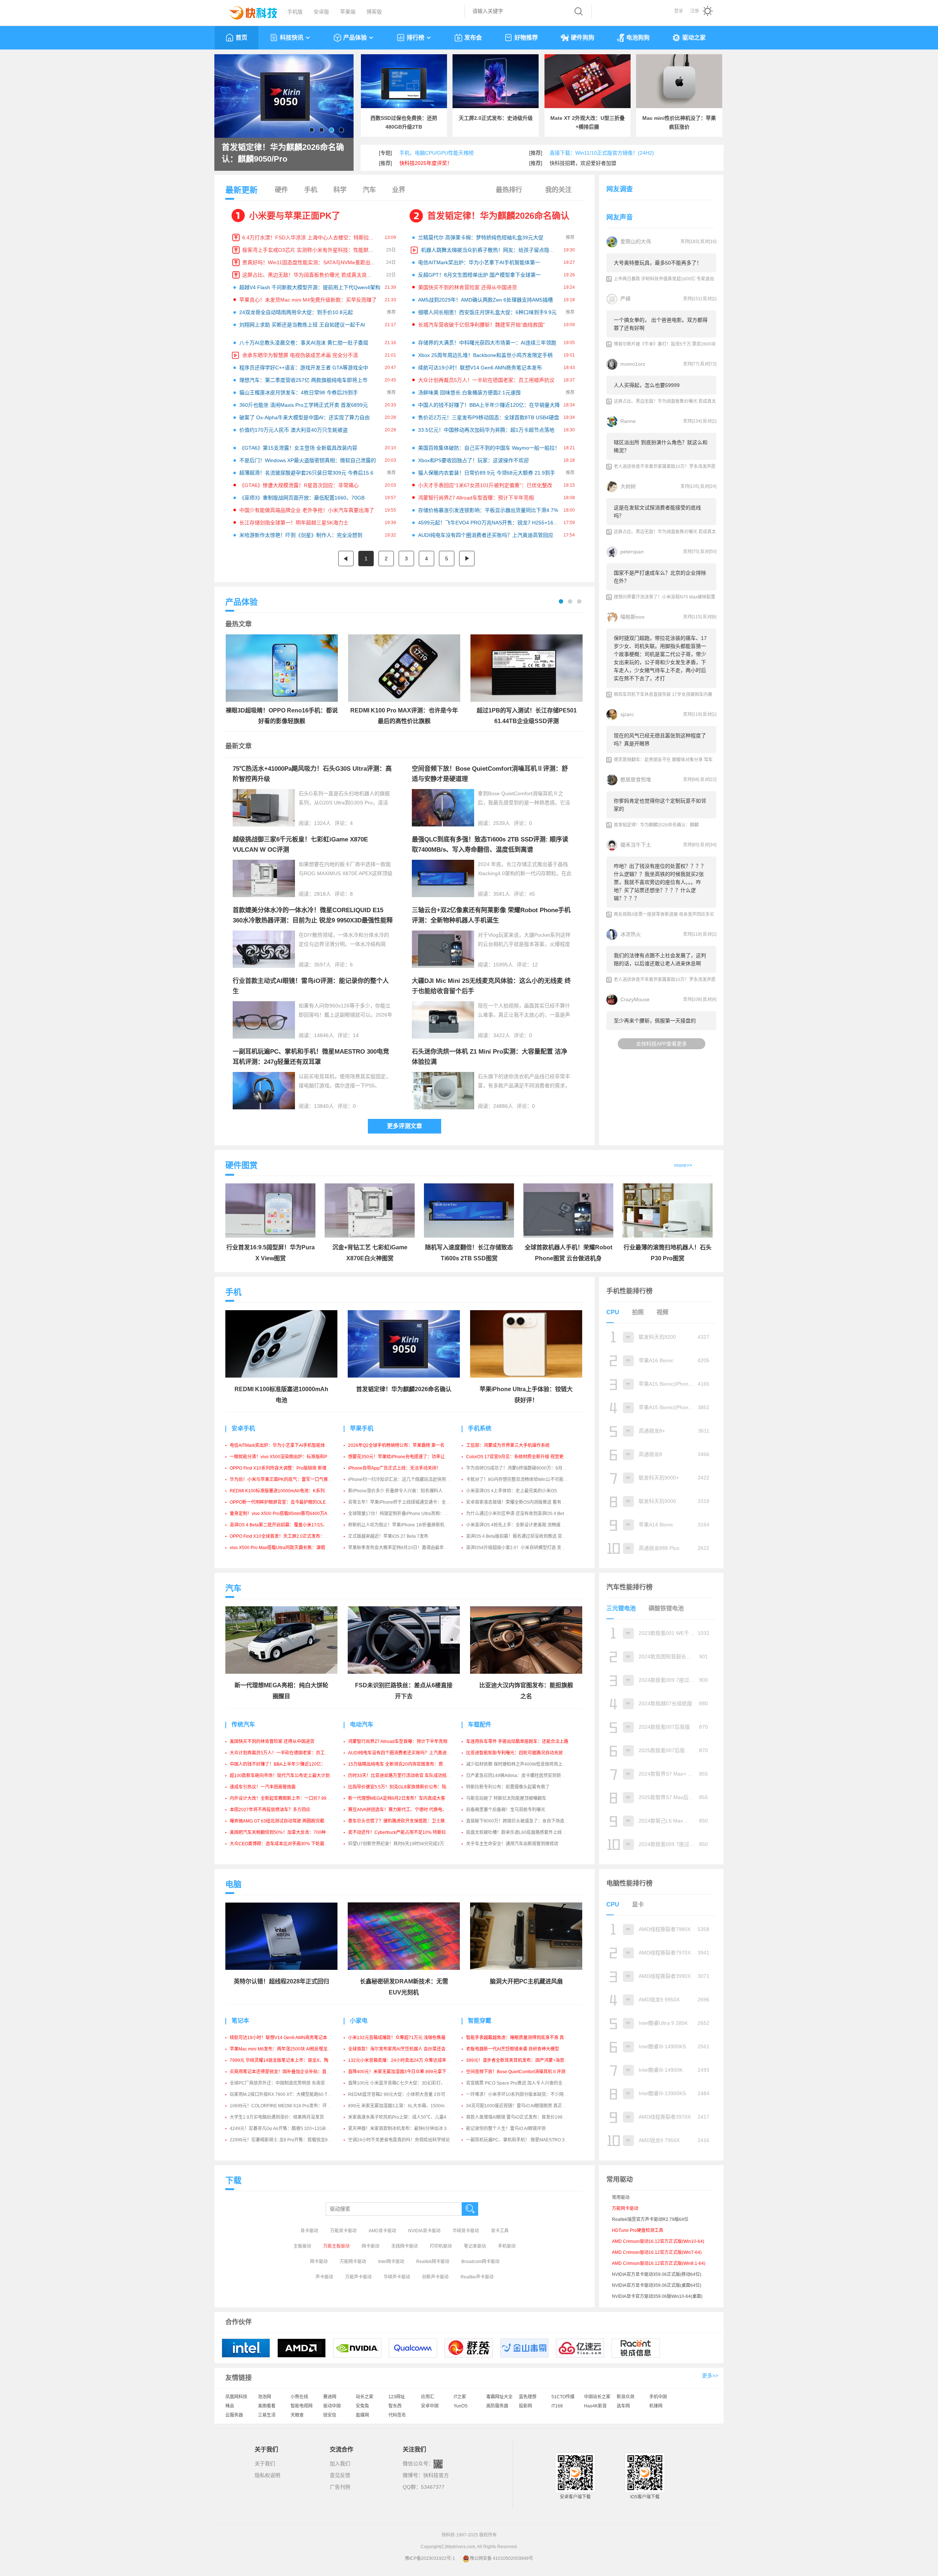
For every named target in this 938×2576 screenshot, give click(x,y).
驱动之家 (694, 38)
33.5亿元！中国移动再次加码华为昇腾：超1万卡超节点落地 (486, 430)
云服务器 (234, 2415)
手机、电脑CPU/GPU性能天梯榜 (437, 153)
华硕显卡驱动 (466, 2231)
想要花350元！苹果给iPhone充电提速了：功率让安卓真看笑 (407, 1457)
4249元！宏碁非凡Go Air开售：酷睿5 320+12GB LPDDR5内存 (292, 2129)
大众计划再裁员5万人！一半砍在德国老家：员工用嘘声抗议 (486, 380)
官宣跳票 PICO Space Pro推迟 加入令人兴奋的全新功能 (521, 2083)
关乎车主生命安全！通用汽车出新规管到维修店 (512, 1844)
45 (532, 894)
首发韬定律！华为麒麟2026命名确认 (498, 216)
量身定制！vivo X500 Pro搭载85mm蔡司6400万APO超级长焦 (290, 1514)
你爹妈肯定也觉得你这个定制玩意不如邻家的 (660, 805)
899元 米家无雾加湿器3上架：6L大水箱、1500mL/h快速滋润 (408, 2106)
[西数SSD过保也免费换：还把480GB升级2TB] (404, 81)
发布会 (473, 38)
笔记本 (240, 2021)
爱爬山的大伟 (636, 242)
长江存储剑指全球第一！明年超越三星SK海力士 (294, 523)
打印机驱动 (441, 2246)
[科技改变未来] (248, 11)
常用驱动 (621, 2197)
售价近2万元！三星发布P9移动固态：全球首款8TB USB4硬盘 (489, 417)
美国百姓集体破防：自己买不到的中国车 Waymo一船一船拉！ (489, 448)
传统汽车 (243, 1724)
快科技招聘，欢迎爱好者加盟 (583, 163)
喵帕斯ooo (632, 617)
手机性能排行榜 (629, 1291)
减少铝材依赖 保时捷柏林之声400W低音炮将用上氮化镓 (521, 1764)
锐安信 (330, 2415)
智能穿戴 (480, 2021)
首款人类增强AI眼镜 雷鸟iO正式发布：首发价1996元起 (520, 2117)
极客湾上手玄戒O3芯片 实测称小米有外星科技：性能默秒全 (311, 250)
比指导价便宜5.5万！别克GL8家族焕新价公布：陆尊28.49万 (407, 1787)
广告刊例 (340, 2487)
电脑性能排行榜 (629, 1883)
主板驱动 (302, 2246)
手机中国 (658, 2397)
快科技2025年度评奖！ (426, 163)
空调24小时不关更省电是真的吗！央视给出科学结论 (399, 2140)
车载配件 (480, 1724)
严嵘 (625, 299)
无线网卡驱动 (405, 2246)
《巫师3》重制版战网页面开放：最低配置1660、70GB (302, 498)
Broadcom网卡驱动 (480, 2262)
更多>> (710, 2376)
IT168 (557, 2406)
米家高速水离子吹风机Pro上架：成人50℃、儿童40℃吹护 (405, 2117)
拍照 (638, 1312)
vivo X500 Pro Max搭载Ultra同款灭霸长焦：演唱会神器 (284, 1548)
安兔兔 (362, 2406)
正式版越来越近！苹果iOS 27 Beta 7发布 (388, 1536)
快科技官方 (436, 2475)
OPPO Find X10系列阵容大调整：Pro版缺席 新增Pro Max (286, 1468)
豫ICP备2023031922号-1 (430, 2558)
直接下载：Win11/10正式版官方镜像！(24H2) (602, 153)
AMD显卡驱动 (382, 2231)
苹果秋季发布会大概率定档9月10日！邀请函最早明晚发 (402, 1548)
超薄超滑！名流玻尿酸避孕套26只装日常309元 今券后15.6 (306, 473)
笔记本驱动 (475, 2246)
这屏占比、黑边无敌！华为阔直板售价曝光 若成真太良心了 (310, 275)
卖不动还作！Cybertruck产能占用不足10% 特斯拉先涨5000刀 (409, 1832)
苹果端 (348, 12)
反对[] (708, 242)
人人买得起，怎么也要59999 (647, 385)
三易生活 (267, 2415)
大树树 (628, 486)
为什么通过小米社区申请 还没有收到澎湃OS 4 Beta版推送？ (525, 1514)
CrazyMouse (635, 999)
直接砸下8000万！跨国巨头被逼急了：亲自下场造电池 (520, 1821)
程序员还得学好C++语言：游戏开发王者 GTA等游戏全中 (304, 368)
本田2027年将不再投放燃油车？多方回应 (270, 1810)
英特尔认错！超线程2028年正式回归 (281, 1981)
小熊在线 (299, 2397)
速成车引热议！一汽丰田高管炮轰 (263, 1787)
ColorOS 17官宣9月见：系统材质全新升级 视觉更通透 (519, 1457)
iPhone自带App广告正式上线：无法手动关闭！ (394, 1468)
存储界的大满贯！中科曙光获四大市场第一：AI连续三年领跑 (487, 343)
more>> (683, 1165)
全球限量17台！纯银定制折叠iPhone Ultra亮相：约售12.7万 (407, 1514)
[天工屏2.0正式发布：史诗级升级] (496, 81)
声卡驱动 (324, 2277)
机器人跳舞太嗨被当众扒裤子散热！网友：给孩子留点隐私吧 (490, 250)
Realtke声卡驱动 (477, 2277)
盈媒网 (362, 2415)
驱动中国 (332, 2406)
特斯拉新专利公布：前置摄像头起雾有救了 (508, 1787)
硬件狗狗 (583, 38)
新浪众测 (625, 2397)
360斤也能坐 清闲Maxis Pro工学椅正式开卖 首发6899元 (304, 405)
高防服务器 (497, 2406)
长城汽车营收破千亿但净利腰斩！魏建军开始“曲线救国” (481, 325)
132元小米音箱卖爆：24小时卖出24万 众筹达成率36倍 (402, 2060)
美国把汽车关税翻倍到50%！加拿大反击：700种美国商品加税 (291, 1832)
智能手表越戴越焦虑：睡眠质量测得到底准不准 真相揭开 (522, 2038)
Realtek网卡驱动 (433, 2262)
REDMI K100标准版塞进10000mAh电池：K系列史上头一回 (288, 1491)
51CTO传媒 (563, 2397)
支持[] (690, 242)
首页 (241, 38)
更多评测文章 (405, 1126)
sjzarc (627, 714)
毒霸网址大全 (499, 2397)
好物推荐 (526, 38)
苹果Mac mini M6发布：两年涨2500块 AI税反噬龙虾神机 (285, 2049)
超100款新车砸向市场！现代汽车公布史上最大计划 (280, 1776)
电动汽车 (362, 1724)
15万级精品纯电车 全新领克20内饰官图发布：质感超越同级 (407, 1764)
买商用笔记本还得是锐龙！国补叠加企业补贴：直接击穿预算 (289, 2072)
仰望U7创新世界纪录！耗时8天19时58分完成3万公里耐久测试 (409, 1844)
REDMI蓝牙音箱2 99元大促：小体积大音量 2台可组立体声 (405, 2094)
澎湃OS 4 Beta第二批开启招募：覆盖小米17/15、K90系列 (287, 1525)
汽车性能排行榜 (629, 1587)
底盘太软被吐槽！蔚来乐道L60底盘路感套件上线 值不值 (521, 1832)
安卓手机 (243, 1428)
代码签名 (397, 2415)
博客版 (374, 12)
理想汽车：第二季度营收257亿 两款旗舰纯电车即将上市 (303, 380)
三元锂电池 (621, 1608)
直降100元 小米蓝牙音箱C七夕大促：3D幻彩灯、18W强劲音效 (410, 2083)
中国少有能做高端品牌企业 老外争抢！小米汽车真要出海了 (307, 510)
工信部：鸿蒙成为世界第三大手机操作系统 (508, 1445)
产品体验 (355, 38)
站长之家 (365, 2397)
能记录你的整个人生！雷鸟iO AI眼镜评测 (506, 2129)
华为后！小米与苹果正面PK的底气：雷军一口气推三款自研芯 (290, 1479)
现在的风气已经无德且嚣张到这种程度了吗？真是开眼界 (660, 740)
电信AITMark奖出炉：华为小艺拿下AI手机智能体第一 (479, 262)
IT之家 (460, 2397)
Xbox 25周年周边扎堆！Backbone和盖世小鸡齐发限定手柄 (485, 355)
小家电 (359, 2021)
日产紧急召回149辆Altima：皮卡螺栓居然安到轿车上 (518, 1776)
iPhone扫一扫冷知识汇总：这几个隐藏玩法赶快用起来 (401, 1479)
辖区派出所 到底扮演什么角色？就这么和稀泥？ (661, 446)
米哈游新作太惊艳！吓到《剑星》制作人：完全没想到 (301, 535)
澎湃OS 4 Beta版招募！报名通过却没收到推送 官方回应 (521, 1536)
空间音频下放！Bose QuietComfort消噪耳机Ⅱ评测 (516, 2072)
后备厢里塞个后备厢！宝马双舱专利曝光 (506, 1810)
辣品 (230, 2406)
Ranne (628, 421)
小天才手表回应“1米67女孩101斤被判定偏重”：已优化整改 (485, 485)
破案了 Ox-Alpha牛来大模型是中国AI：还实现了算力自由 (304, 417)
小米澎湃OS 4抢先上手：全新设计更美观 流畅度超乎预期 (522, 1525)
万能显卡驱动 (343, 2231)
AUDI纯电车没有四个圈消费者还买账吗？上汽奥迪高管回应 (486, 535)
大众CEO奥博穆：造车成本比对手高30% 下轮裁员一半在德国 (290, 1844)
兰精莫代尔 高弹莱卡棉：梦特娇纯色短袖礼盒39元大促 (481, 237)
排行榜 (416, 38)
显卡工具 (500, 2231)
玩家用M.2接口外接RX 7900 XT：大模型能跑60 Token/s (285, 2094)
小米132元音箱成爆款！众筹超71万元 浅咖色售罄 (397, 2038)
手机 (311, 190)
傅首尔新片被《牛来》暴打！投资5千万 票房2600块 (665, 344)
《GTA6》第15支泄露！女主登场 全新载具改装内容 (298, 448)
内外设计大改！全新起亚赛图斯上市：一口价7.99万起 (282, 1798)
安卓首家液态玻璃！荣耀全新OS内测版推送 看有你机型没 (522, 1502)
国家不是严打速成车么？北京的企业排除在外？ (660, 577)
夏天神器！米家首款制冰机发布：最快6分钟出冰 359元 (402, 2129)
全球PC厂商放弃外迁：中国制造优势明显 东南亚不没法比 (286, 2083)
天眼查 (297, 2415)
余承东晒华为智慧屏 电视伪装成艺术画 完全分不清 (300, 355)
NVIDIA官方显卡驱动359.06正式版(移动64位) (657, 2274)
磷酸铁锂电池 (666, 1608)
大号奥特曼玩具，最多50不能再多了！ (658, 263)
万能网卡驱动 (353, 2262)
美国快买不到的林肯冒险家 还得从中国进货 (468, 287)
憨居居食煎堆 (636, 780)
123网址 (397, 2397)
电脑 (233, 1884)
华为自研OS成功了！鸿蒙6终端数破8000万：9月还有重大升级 (527, 1468)
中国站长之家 (597, 2397)
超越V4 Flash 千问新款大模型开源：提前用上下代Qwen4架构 (310, 287)
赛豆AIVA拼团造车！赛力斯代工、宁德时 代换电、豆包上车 (406, 1810)
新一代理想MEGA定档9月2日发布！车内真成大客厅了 (401, 1798)
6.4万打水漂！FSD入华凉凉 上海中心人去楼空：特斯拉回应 (311, 237)
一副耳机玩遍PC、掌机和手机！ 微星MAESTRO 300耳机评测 (527, 2140)
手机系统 (480, 1428)
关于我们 (265, 2463)
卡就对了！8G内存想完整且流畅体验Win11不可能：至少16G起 (528, 1479)
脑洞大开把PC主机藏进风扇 (526, 1981)
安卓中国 (430, 2406)
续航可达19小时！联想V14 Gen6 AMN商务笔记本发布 (480, 368)
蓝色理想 (528, 2397)
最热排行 (509, 190)
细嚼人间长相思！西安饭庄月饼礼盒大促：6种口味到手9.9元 (487, 312)
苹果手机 (362, 1428)
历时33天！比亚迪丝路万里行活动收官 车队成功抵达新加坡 (406, 1776)
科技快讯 (292, 38)
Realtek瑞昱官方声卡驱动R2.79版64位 (650, 2219)
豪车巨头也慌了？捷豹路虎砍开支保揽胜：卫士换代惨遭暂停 (407, 1821)
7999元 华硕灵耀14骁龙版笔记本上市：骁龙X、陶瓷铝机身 (288, 2060)
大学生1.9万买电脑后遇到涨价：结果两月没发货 (277, 2117)
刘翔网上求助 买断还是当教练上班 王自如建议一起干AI (302, 325)
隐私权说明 (267, 2475)
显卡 (638, 1904)
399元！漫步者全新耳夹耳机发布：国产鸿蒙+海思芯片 (520, 2060)
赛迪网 (330, 2397)
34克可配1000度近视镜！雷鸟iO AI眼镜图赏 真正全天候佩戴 (525, 2106)
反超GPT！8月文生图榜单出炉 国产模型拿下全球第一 (479, 275)
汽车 (369, 190)
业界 (399, 190)
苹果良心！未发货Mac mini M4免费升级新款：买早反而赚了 (308, 300)
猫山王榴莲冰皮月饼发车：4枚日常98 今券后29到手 (299, 393)
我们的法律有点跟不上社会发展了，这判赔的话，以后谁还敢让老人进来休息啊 (660, 959)
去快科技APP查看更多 (662, 1044)
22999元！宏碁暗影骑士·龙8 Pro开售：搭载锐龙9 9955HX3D (290, 2140)
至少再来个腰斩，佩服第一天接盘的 (655, 1021)
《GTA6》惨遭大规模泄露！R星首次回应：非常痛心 (299, 485)
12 (535, 965)
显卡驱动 (309, 2231)
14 (356, 1035)
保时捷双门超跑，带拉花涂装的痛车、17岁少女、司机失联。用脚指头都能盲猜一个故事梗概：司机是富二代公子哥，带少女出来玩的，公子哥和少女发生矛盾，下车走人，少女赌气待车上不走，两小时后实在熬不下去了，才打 (660, 658)
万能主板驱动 (336, 2246)
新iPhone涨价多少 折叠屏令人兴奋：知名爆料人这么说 (402, 1491)
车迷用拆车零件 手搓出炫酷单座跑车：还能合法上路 (517, 1742)
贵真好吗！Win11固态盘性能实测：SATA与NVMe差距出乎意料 (314, 262)
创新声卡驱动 (435, 2277)
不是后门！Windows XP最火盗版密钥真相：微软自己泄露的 (308, 460)
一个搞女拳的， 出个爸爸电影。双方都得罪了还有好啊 (661, 324)
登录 (679, 11)
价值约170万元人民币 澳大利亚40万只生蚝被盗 (293, 430)
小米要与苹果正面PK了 (295, 216)
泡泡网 (265, 2397)
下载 (233, 2180)
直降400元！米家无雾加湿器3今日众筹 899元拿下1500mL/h (407, 2072)
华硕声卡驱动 (397, 2277)
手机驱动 (507, 2246)
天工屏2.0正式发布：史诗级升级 (496, 118)
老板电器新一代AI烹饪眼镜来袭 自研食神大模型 (513, 2049)
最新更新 (241, 190)
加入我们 (340, 2463)
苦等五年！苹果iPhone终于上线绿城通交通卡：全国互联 (404, 1502)
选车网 (623, 2406)
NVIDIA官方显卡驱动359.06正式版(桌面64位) (657, 2285)
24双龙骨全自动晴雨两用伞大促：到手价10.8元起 (296, 312)
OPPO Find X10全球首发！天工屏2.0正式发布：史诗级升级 (288, 1536)
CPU (613, 1312)
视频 (662, 1312)
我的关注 (558, 190)
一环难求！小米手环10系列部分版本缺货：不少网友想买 (521, 2094)
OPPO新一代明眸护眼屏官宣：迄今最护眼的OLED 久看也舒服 (291, 1502)
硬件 (281, 190)
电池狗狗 (638, 38)
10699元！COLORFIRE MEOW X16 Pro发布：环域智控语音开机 (294, 2106)
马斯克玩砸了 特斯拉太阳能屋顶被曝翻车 (506, 1798)
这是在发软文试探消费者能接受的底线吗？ (657, 512)
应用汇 (428, 2397)
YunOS (461, 2406)
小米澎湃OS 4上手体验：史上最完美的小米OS (512, 1491)
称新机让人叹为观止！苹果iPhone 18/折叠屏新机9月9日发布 (408, 1525)
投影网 (525, 2406)
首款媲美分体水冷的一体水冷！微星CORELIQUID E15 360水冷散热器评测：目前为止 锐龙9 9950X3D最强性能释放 (313, 920)
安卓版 (321, 12)
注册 (695, 11)
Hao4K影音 (595, 2406)
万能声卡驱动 (358, 2277)
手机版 (295, 12)
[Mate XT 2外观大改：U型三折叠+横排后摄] (588, 81)
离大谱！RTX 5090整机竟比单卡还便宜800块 (284, 153)
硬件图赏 (241, 1165)
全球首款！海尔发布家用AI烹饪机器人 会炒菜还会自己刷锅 (406, 2049)
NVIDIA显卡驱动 (424, 2231)
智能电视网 (302, 2406)
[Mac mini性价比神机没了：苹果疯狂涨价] (679, 81)
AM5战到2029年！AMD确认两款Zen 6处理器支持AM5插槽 (485, 300)
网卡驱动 (370, 2246)
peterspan (632, 552)
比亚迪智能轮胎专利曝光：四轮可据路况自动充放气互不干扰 (525, 1753)
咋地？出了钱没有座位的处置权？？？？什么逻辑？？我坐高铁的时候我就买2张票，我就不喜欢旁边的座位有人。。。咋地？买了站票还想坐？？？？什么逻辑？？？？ (660, 882)
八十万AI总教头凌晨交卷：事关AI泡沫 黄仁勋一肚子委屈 (304, 343)
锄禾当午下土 (636, 845)
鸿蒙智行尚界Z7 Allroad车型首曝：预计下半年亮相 (476, 498)
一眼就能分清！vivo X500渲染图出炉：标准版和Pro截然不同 (289, 1457)
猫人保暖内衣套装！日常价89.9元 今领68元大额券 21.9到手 (487, 473)
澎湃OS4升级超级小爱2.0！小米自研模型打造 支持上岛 (520, 1548)
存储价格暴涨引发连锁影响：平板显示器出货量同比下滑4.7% (488, 510)
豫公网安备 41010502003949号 (501, 2558)
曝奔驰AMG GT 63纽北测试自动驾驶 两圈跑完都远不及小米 (288, 1821)
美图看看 (267, 2406)
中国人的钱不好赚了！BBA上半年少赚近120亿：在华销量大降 (489, 405)
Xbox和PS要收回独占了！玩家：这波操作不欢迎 (473, 460)
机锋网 (656, 2406)
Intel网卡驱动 (391, 2262)
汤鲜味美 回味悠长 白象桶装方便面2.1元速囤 (469, 393)
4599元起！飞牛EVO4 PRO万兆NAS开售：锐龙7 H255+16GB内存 (494, 523)
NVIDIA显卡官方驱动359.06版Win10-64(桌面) (657, 2296)
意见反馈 (340, 2475)
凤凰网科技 (236, 2397)
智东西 (395, 2406)
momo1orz (633, 364)
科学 (340, 190)
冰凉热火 (631, 934)
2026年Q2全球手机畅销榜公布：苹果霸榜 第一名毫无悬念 (405, 1445)
